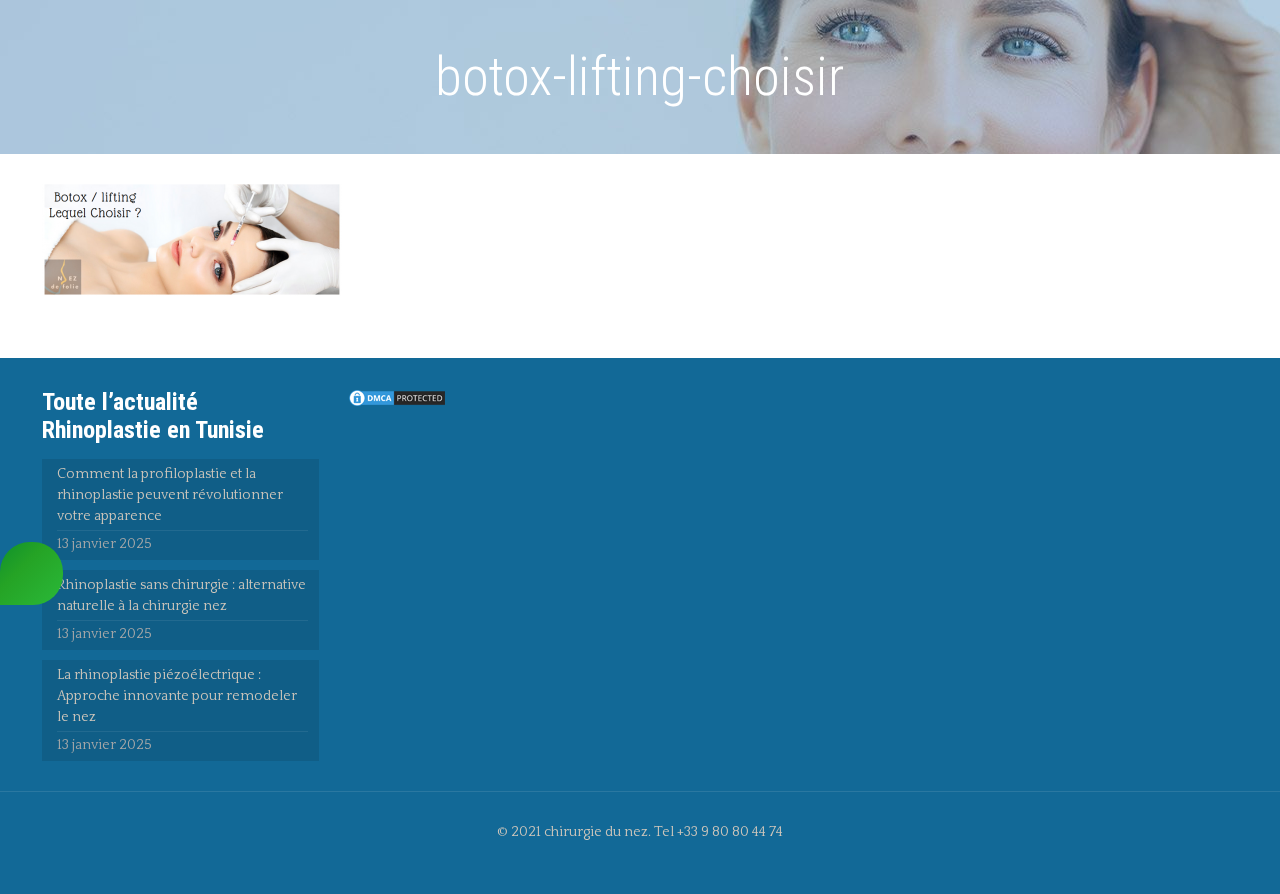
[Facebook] (626, 862)
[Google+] (653, 862)
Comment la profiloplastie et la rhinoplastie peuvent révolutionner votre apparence (170, 495)
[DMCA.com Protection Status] (397, 404)
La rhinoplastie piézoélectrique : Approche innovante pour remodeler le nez (177, 696)
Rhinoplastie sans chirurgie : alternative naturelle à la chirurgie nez (181, 595)
